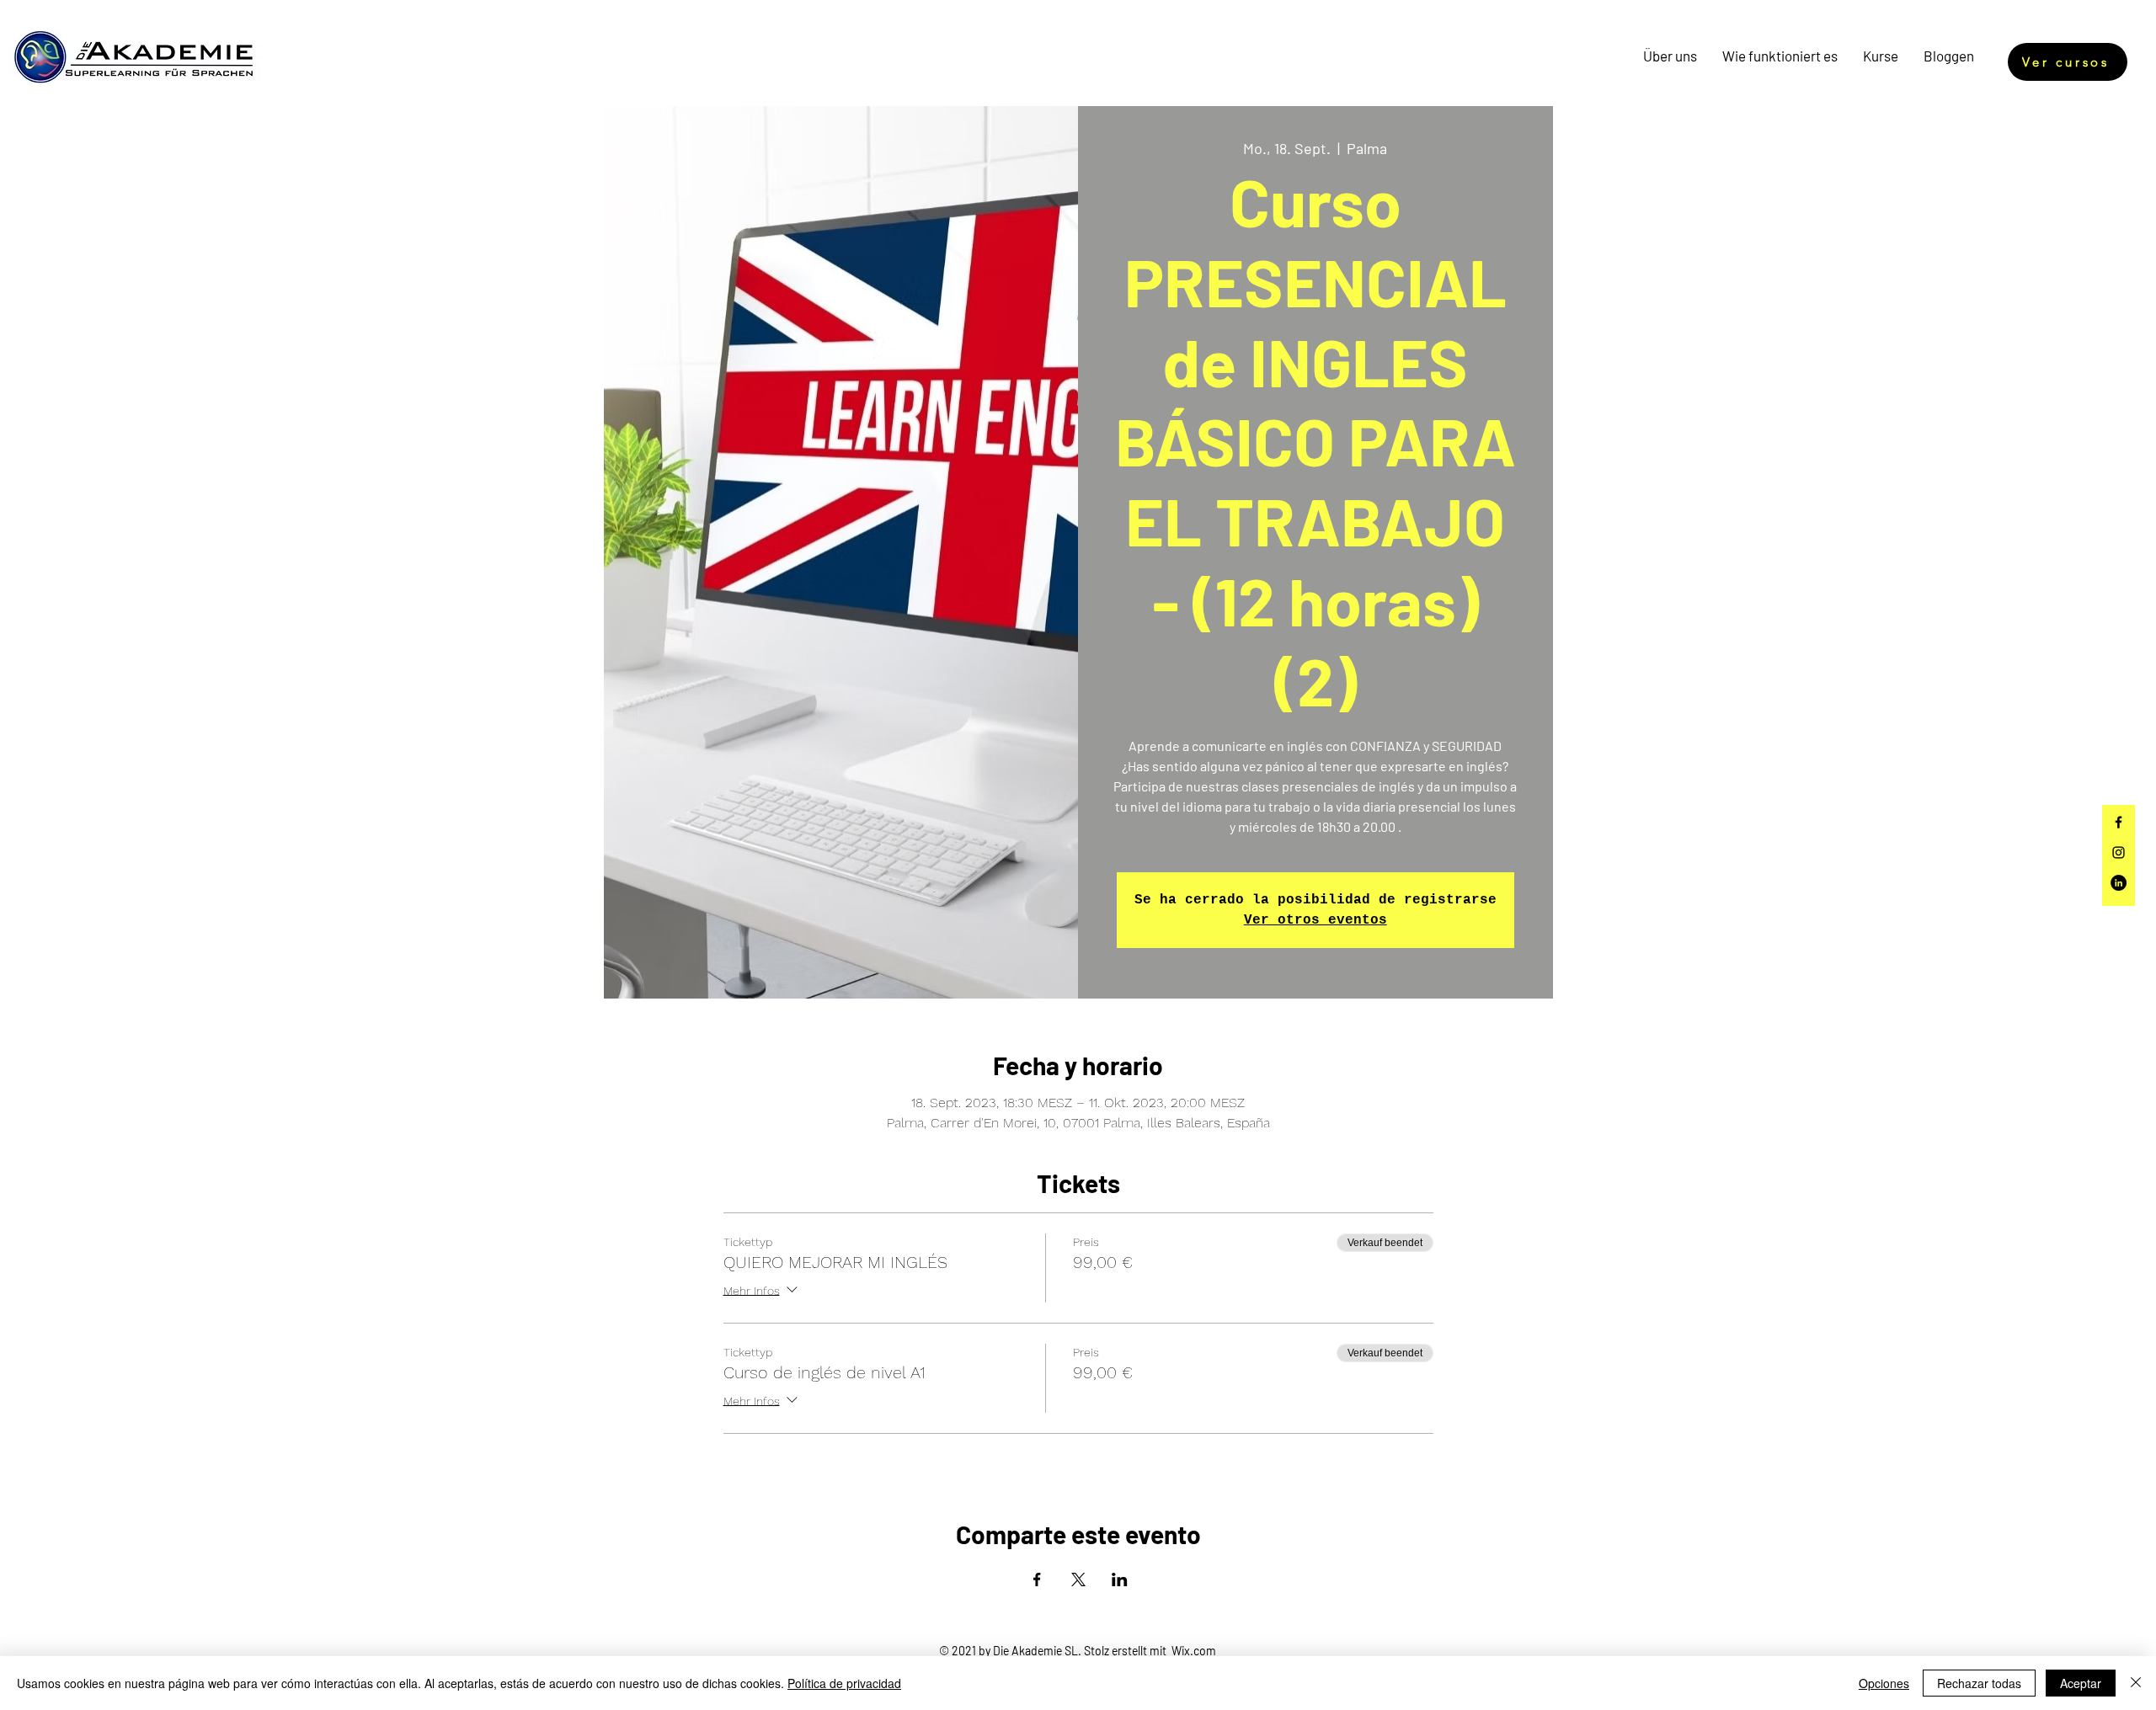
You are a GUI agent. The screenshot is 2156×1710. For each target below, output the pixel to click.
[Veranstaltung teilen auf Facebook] (1037, 1579)
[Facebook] (2119, 822)
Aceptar (2081, 1683)
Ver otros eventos (1315, 920)
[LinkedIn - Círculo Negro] (2119, 883)
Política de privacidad (844, 1683)
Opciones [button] (1884, 1683)
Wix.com (1194, 1651)
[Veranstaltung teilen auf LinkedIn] (1120, 1579)
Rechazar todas (1979, 1683)
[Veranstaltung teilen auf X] (1078, 1579)
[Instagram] (2119, 852)
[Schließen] (2136, 1683)
